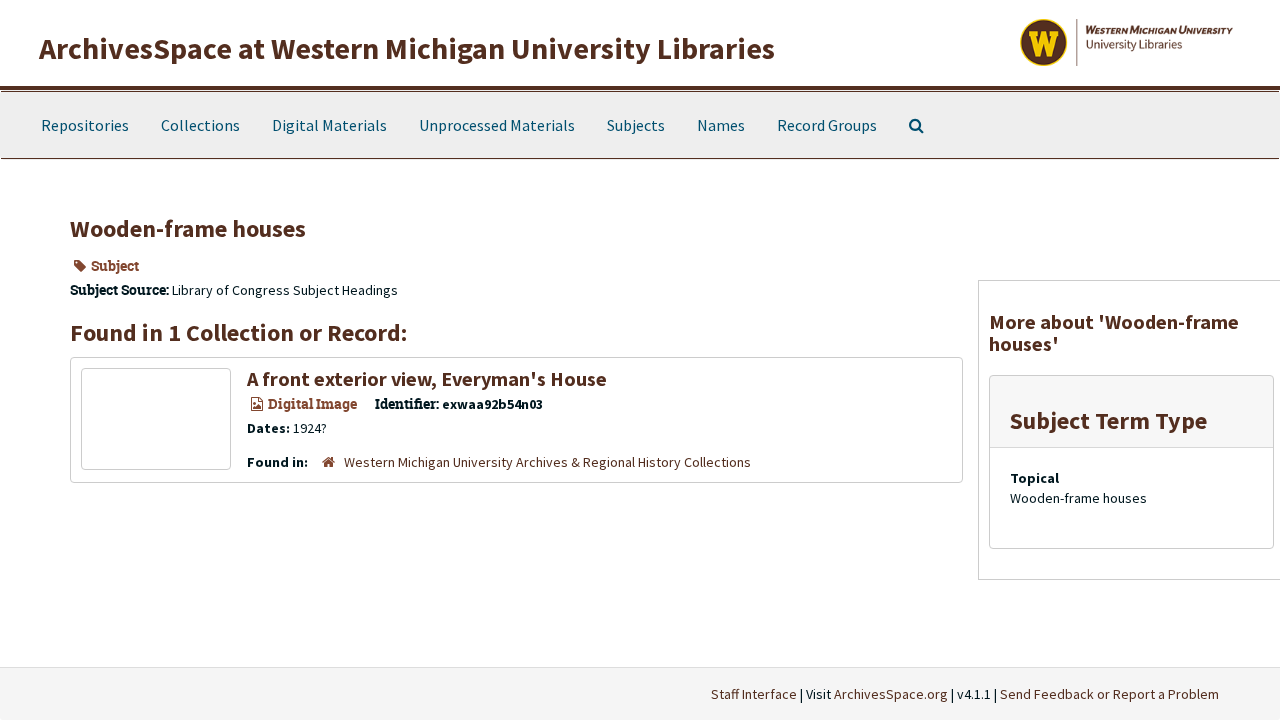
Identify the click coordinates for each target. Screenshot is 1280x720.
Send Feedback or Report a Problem (1109, 694)
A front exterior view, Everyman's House (427, 378)
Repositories (85, 125)
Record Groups (827, 125)
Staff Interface (754, 694)
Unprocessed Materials (497, 125)
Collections (200, 125)
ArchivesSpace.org (891, 694)
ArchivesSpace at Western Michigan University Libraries (407, 48)
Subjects (636, 125)
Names (721, 125)
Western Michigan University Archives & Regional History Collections (547, 462)
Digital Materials (329, 125)
